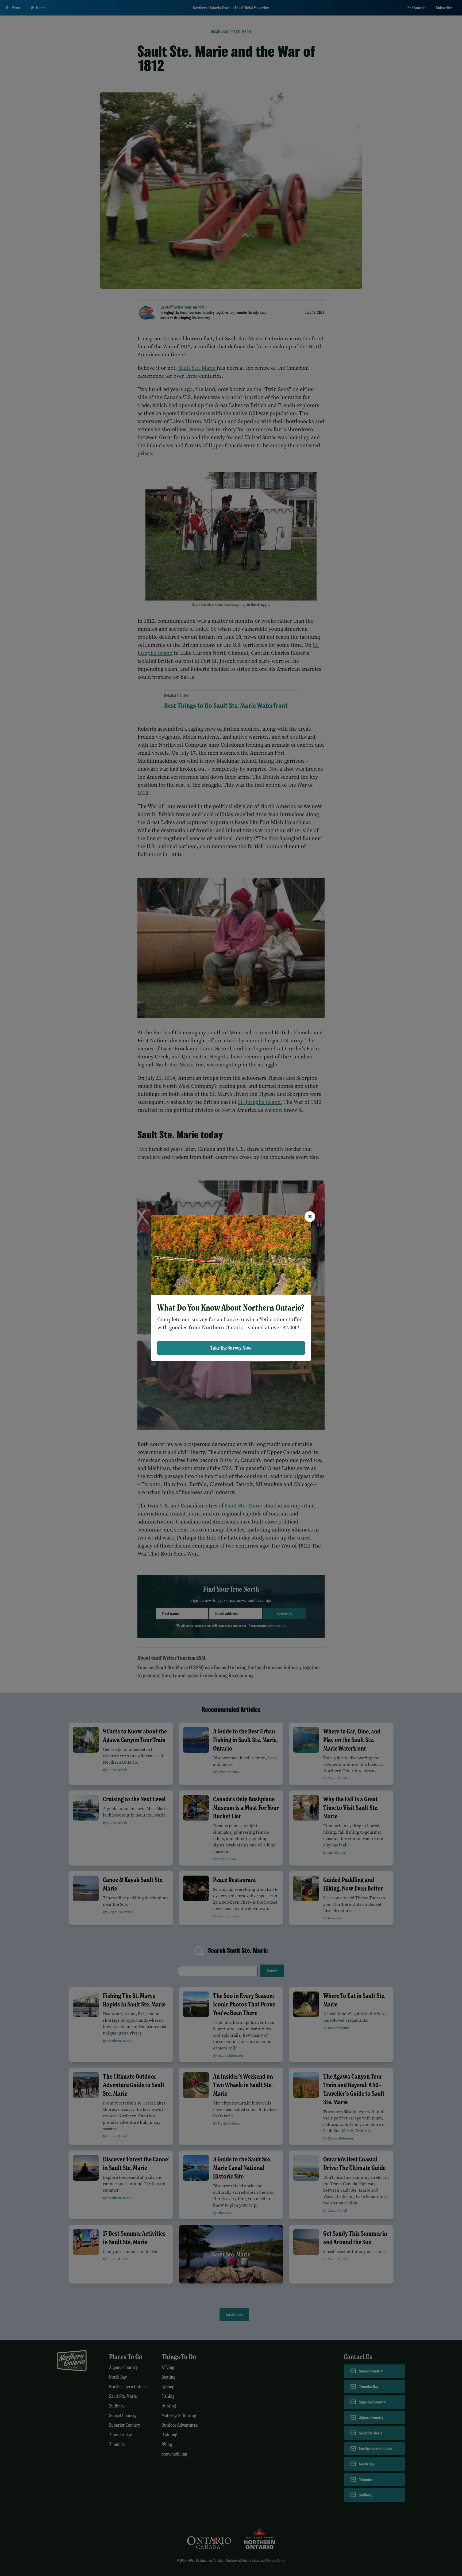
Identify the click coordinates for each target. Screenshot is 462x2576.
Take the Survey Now (231, 1348)
